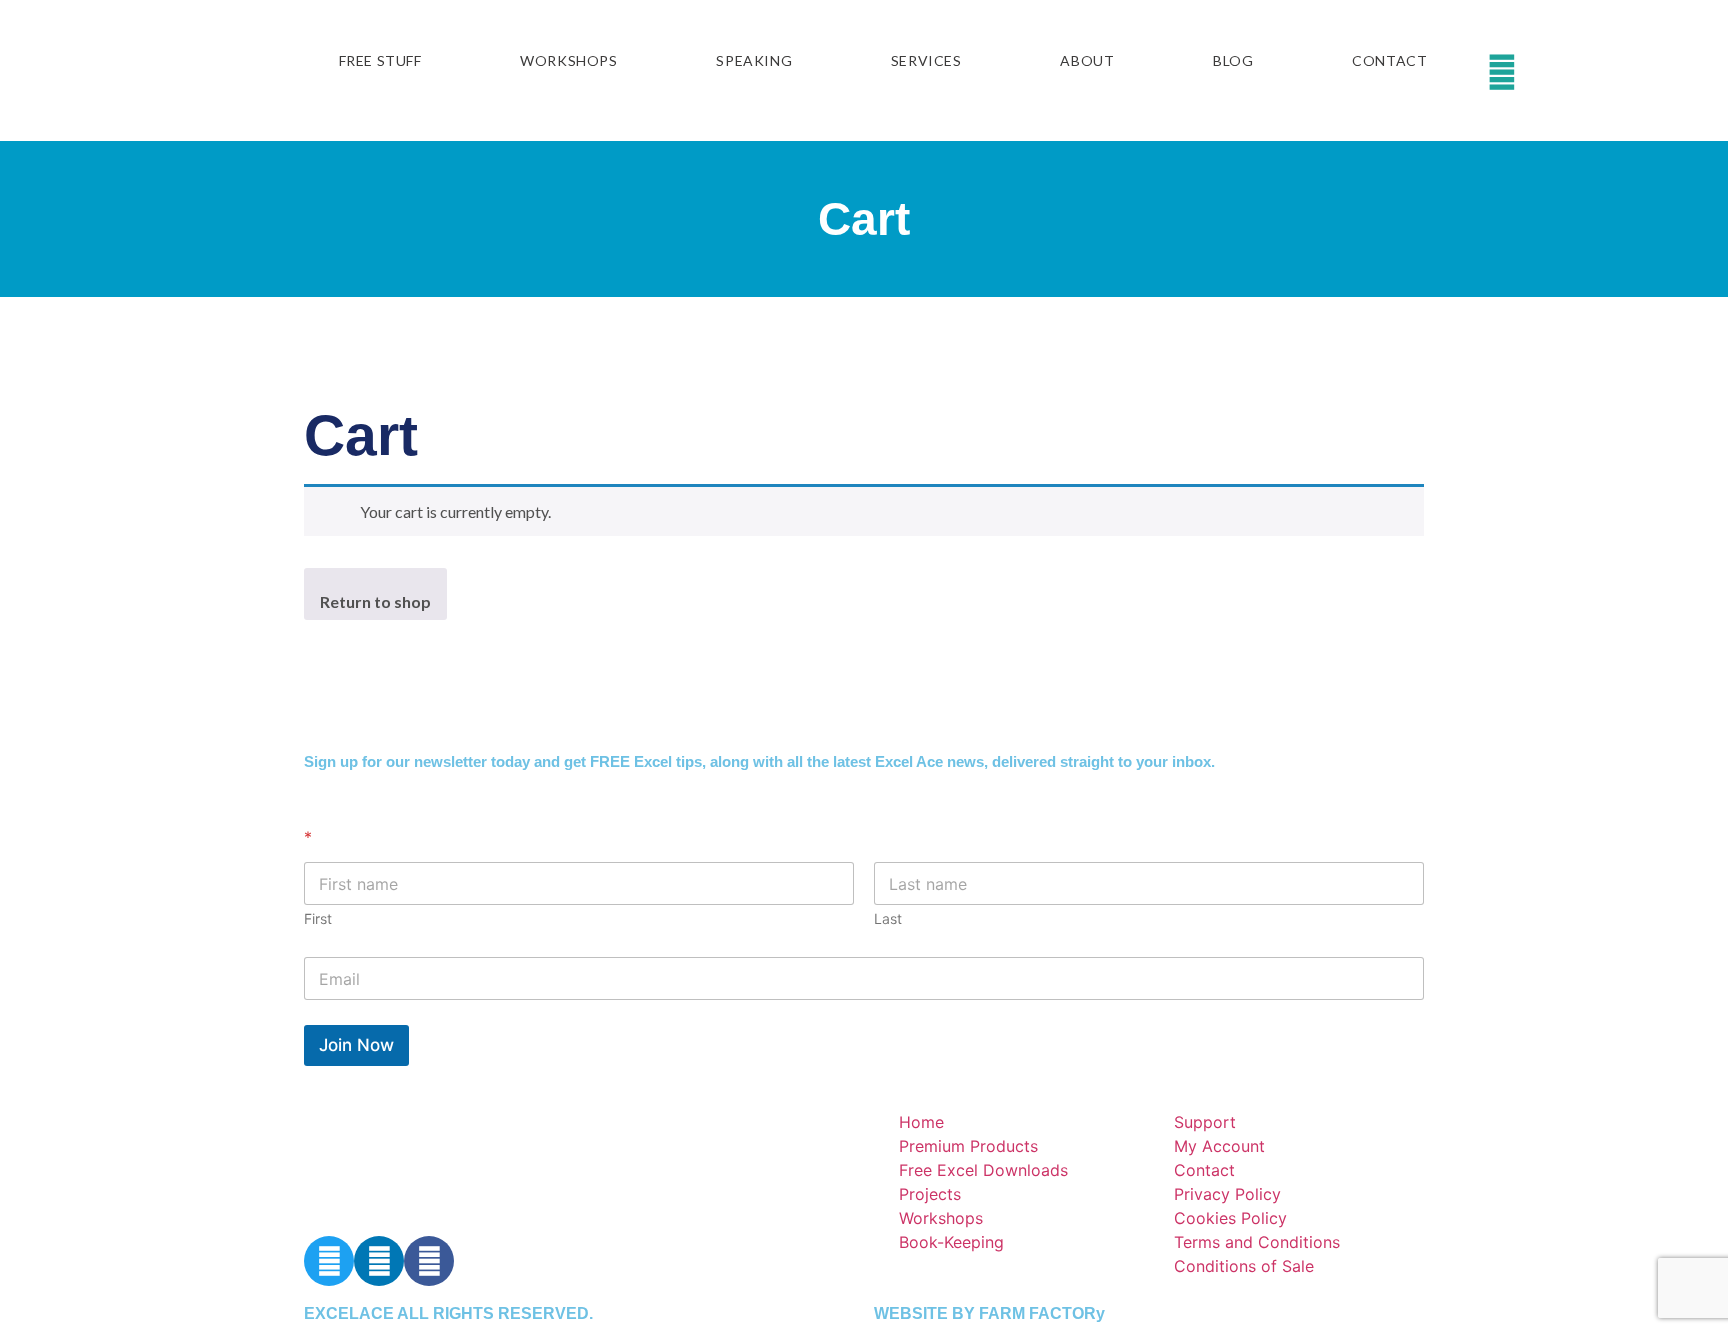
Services (926, 60)
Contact (1389, 60)
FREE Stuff (380, 60)
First (318, 918)
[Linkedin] (379, 1261)
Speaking (754, 60)
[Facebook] (429, 1261)
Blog (1233, 60)
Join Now (356, 1045)
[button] (1564, 71)
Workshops (568, 60)
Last (888, 918)
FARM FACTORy (1042, 1313)
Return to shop (375, 601)
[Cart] (1534, 70)
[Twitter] (329, 1261)
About (1087, 60)
